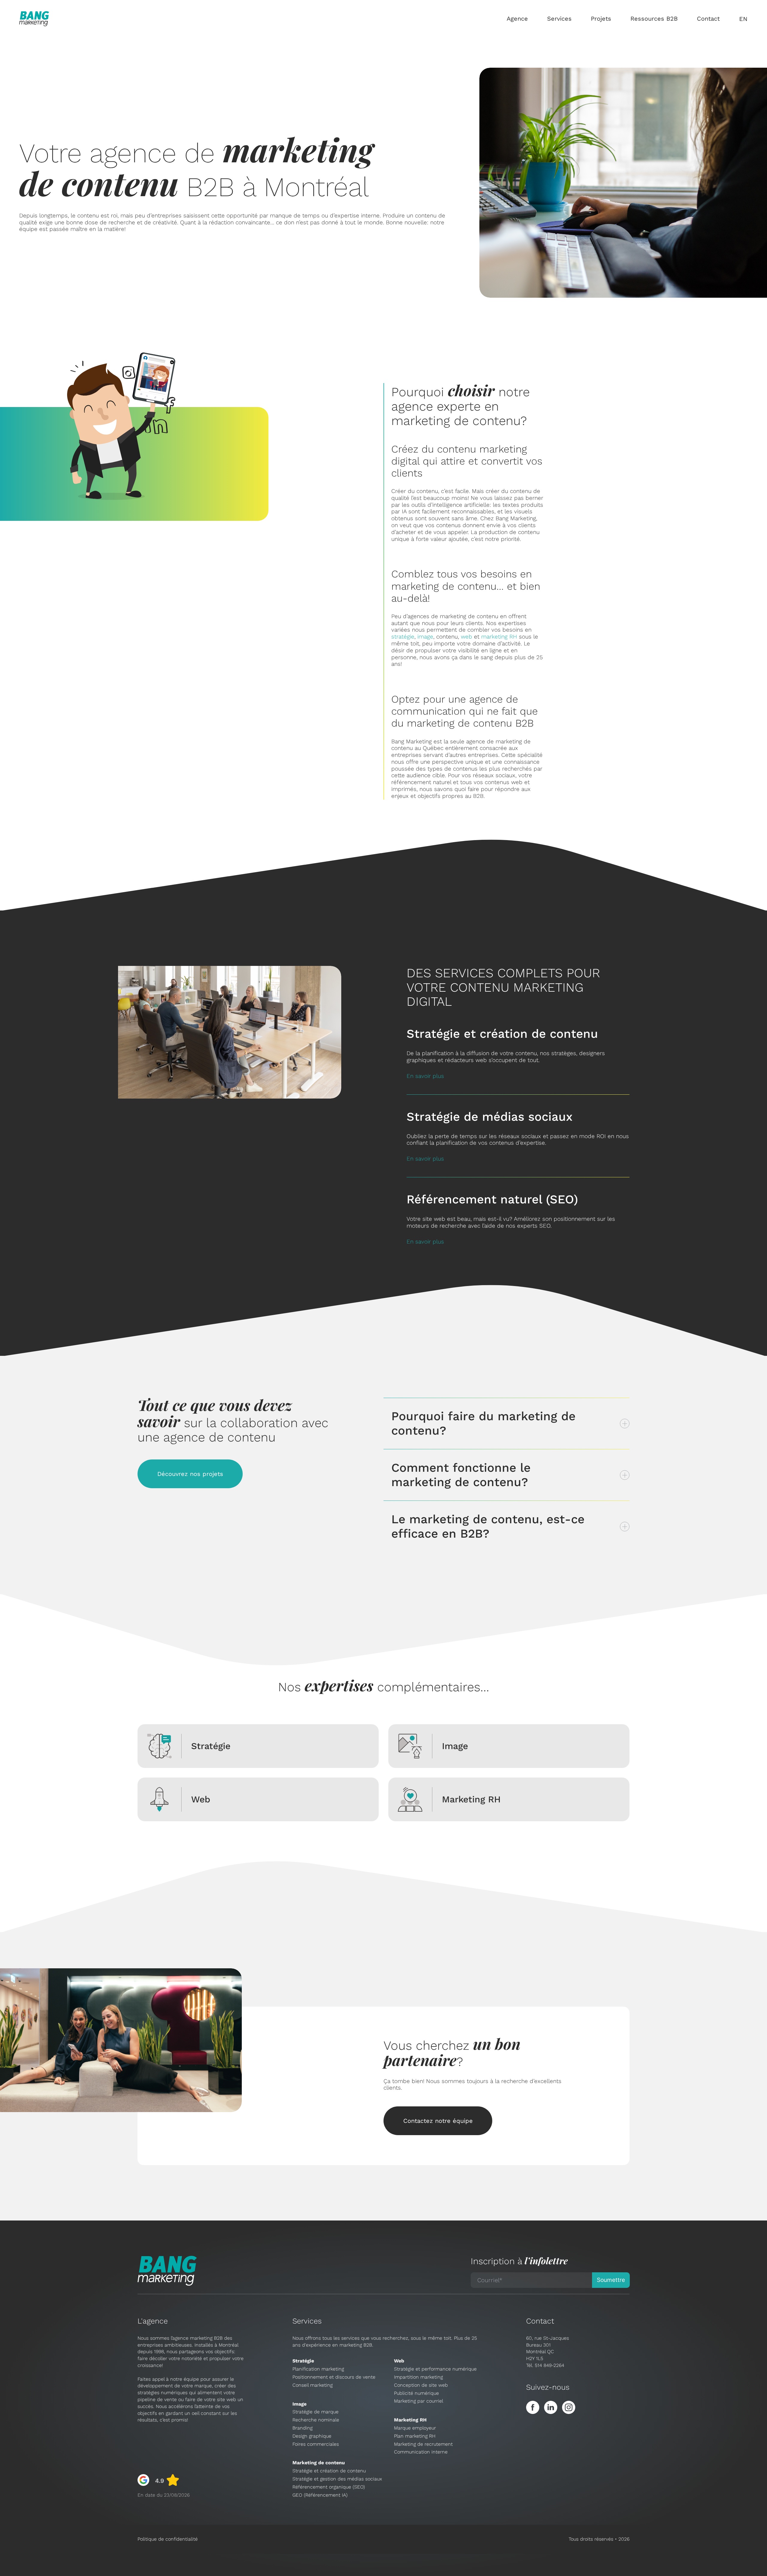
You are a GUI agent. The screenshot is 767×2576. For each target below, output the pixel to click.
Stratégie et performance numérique (435, 2369)
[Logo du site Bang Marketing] (34, 19)
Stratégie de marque (315, 2412)
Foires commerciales (316, 2444)
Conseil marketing (312, 2385)
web (466, 637)
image (425, 637)
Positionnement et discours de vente (334, 2377)
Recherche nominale (316, 2420)
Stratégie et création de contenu (329, 2471)
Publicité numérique (416, 2393)
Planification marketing (318, 2369)
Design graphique (312, 2436)
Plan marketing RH (415, 2436)
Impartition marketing (418, 2377)
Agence (517, 19)
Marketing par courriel (419, 2401)
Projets (601, 19)
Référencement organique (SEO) (329, 2487)
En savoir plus (425, 1076)
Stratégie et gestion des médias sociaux (337, 2479)
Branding (302, 2428)
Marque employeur (415, 2428)
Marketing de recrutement (423, 2444)
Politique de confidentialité (168, 2539)
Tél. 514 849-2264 (545, 2365)
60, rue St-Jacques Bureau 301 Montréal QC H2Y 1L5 (548, 2348)
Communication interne (421, 2452)
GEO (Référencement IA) (320, 2495)
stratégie (403, 637)
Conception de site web (421, 2385)
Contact (708, 19)
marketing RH (499, 637)
